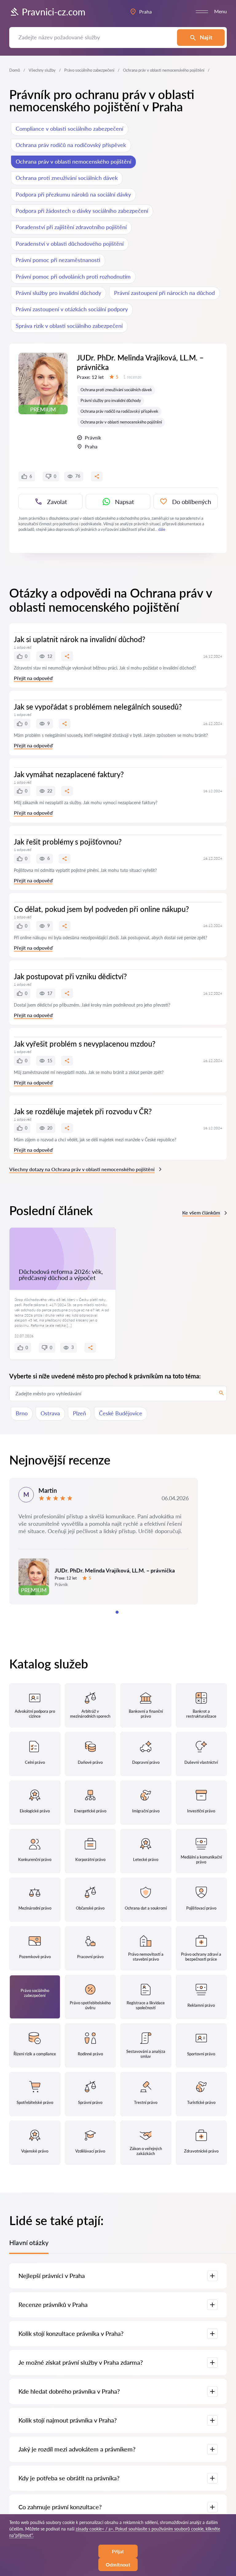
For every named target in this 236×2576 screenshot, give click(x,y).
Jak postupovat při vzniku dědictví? (70, 976)
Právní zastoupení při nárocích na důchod (164, 293)
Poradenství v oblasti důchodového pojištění (70, 244)
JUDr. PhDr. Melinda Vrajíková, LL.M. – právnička (140, 362)
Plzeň (79, 1413)
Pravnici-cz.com (54, 12)
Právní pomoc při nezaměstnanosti (58, 260)
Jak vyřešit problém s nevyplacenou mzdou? (85, 1044)
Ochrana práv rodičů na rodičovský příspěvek (71, 145)
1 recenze (132, 377)
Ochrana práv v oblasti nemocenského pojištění (73, 161)
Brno (22, 1413)
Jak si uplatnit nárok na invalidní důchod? (80, 639)
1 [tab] (117, 1612)
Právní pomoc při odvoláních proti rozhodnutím (73, 276)
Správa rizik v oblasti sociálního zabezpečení (69, 326)
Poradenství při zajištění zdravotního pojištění (71, 227)
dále (162, 529)
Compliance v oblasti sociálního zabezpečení (69, 129)
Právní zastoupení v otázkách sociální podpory (72, 309)
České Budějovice (121, 1413)
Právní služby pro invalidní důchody (58, 293)
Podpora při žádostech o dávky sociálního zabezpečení (82, 211)
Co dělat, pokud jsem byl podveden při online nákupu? (101, 909)
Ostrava (50, 1413)
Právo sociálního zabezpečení (89, 70)
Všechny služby (42, 70)
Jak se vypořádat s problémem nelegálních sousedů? (98, 707)
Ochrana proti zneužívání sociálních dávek (67, 178)
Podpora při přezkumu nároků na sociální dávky (73, 194)
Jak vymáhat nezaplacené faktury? (69, 774)
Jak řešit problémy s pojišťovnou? (68, 842)
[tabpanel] (104, 1541)
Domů (15, 70)
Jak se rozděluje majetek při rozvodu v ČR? (83, 1111)
